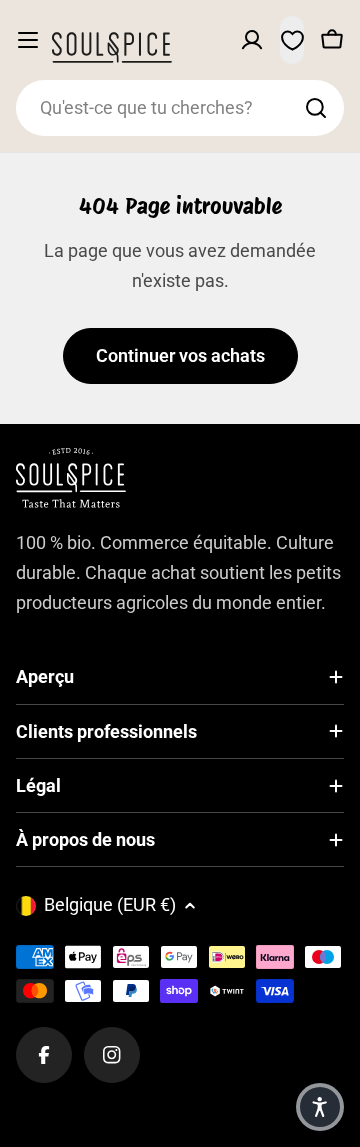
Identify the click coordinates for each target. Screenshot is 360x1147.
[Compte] (252, 40)
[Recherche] (316, 108)
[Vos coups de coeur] (292, 40)
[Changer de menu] (28, 40)
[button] (320, 1107)
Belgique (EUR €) (110, 904)
